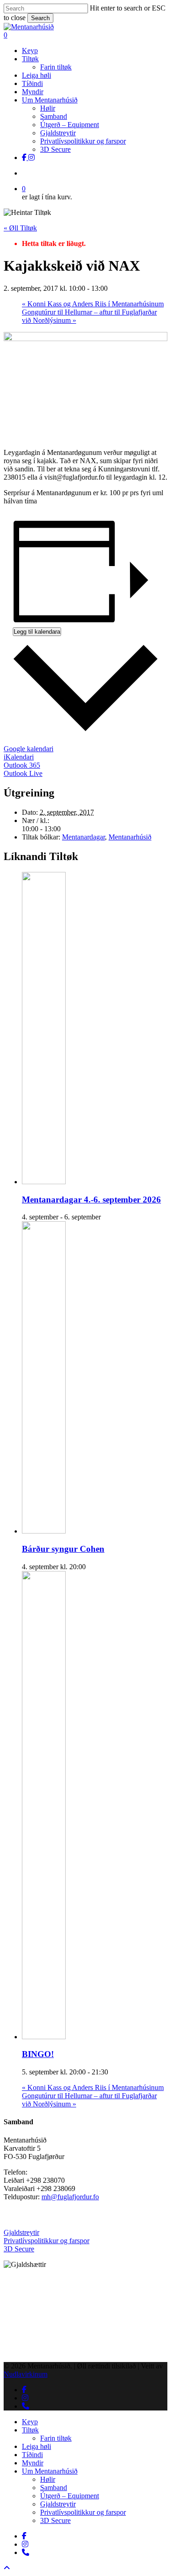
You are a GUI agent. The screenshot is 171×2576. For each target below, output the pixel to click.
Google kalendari (28, 749)
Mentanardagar (83, 837)
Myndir (33, 2463)
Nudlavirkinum (26, 2374)
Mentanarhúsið (130, 837)
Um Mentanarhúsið (50, 2471)
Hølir (48, 2479)
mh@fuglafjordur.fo (70, 2197)
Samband (54, 2488)
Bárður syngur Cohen (63, 1549)
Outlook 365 (22, 765)
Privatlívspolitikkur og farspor (47, 2241)
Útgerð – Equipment (70, 2496)
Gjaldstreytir (21, 2232)
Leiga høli (36, 2446)
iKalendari (19, 757)
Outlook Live (23, 773)
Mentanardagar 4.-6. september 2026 (91, 1200)
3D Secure (19, 2249)
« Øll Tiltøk (20, 228)
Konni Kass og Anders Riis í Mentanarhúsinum (93, 304)
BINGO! (38, 2054)
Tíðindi (32, 2455)
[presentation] (62, 1182)
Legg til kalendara (37, 632)
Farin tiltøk (56, 2438)
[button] (7, 2568)
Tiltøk (30, 2430)
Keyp (30, 2422)
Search (40, 18)
